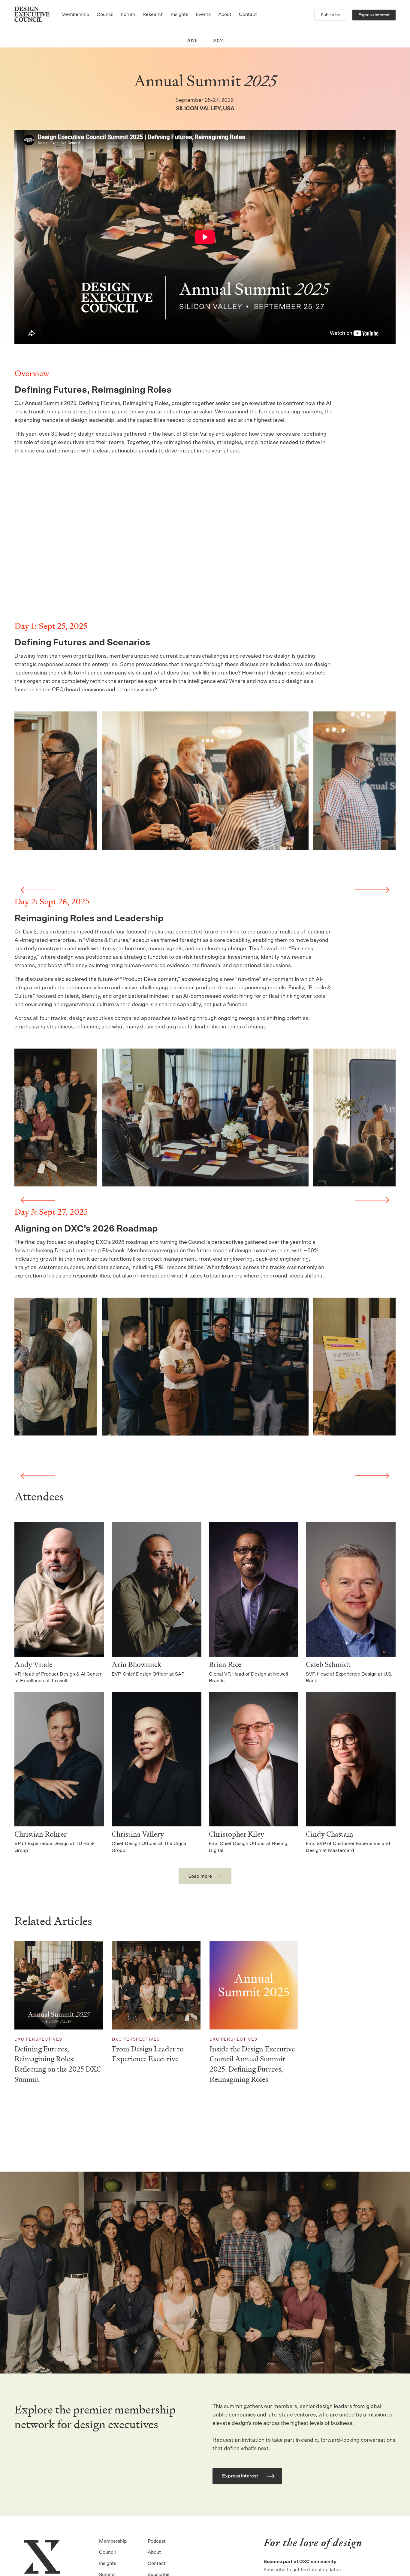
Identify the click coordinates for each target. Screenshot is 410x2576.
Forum (128, 14)
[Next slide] (372, 890)
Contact (248, 14)
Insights (180, 14)
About (225, 14)
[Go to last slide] (38, 890)
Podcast (157, 2541)
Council (105, 14)
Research (153, 14)
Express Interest (374, 15)
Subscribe (330, 15)
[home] (32, 15)
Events (203, 14)
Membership (75, 14)
